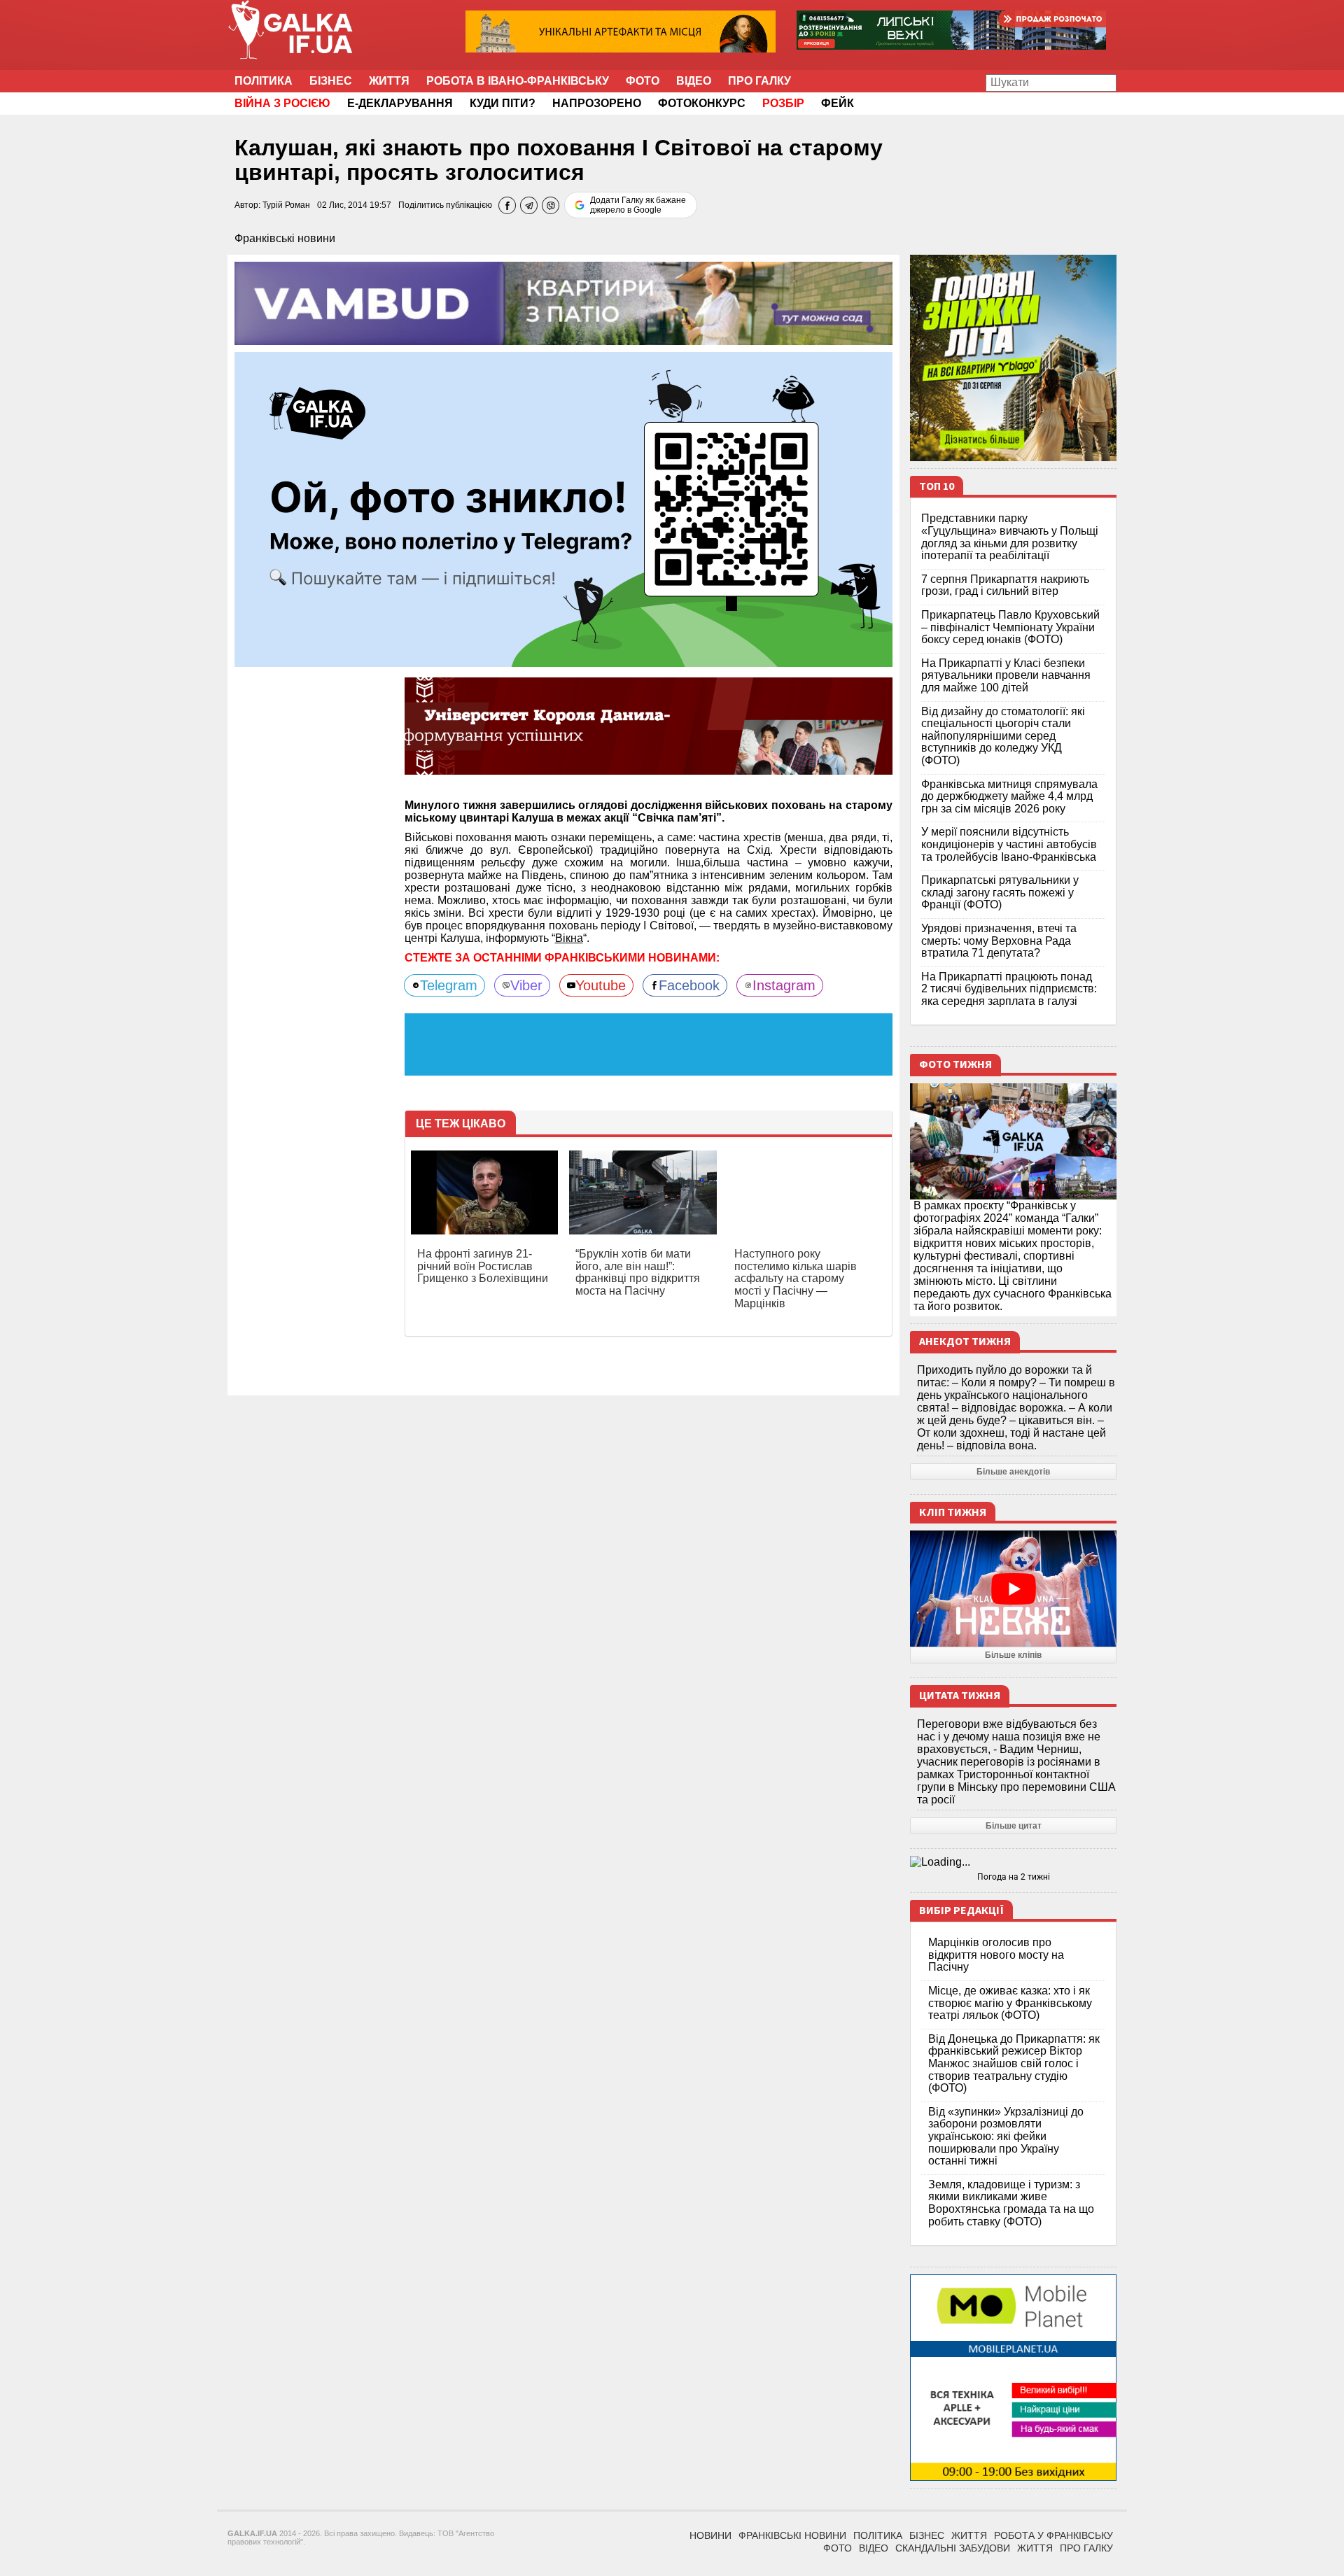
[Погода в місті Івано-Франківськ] (1013, 1862)
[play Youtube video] (1013, 1589)
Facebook (689, 985)
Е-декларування (400, 103)
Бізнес (331, 81)
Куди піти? (503, 103)
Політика (264, 81)
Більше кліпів (1013, 1655)
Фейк (838, 103)
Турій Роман (286, 205)
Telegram (449, 985)
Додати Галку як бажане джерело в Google (638, 205)
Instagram (784, 985)
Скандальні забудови (953, 2548)
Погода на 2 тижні (1014, 1877)
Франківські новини (285, 238)
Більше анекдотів (1013, 1472)
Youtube (601, 985)
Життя (389, 81)
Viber (526, 985)
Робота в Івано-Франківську (518, 81)
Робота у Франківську (1053, 2535)
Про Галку (759, 81)
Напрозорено (597, 103)
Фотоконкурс (702, 103)
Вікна (569, 938)
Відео (694, 81)
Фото (643, 81)
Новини (710, 2535)
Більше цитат (1014, 1826)
